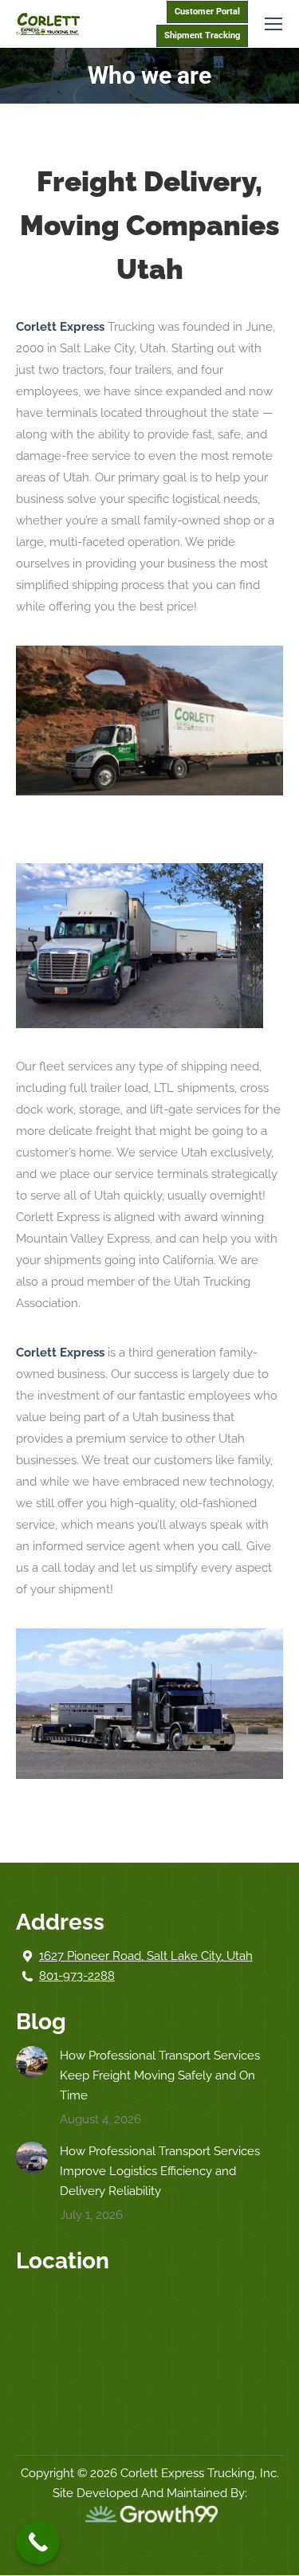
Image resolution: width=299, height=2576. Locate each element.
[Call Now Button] (38, 2542)
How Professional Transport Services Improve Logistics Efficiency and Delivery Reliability (160, 2171)
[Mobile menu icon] (273, 24)
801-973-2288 (77, 1976)
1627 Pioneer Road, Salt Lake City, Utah (146, 1956)
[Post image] (32, 2062)
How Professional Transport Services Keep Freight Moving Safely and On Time (160, 2075)
